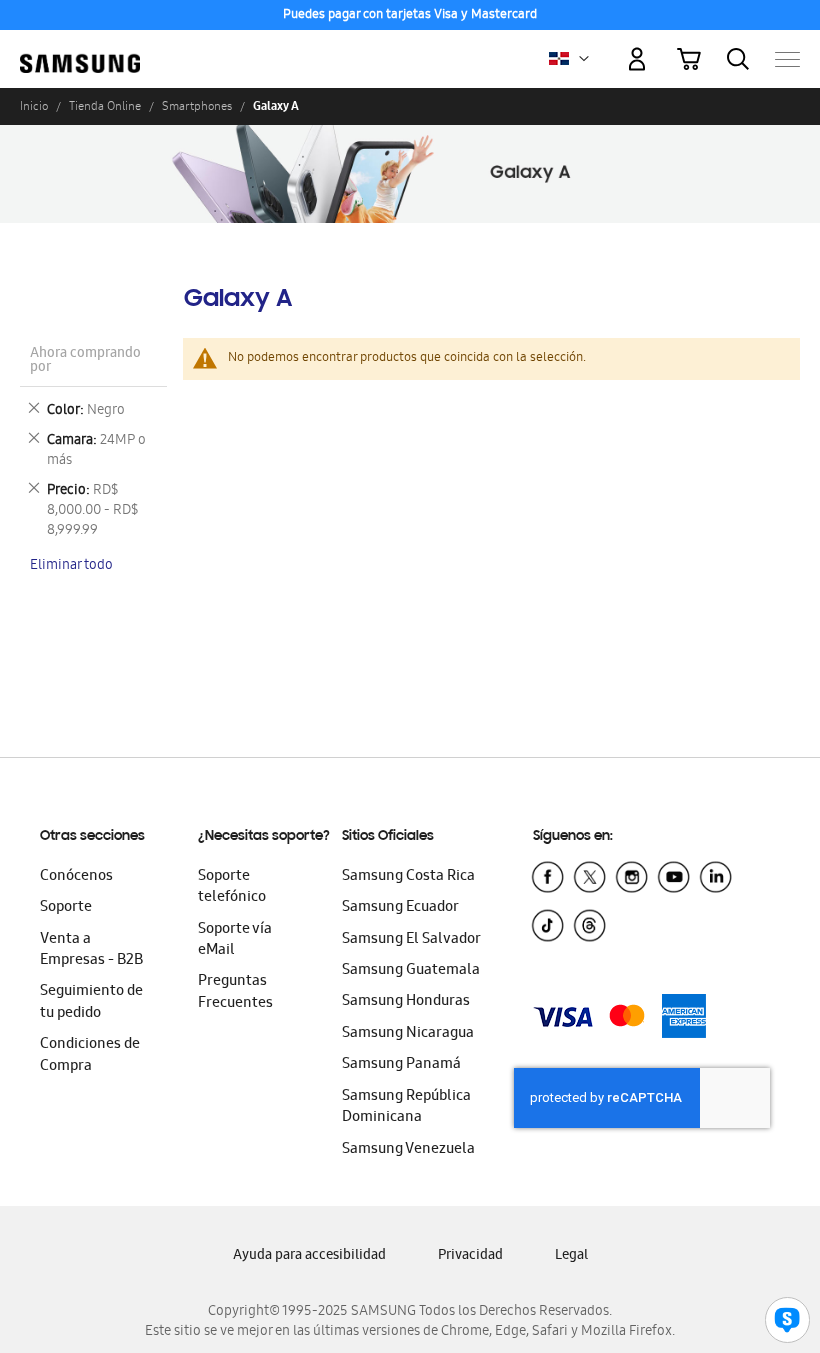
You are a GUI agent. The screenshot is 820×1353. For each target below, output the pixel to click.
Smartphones (197, 106)
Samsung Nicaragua (408, 1034)
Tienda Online (105, 106)
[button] (584, 59)
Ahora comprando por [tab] (85, 361)
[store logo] (80, 50)
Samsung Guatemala (411, 971)
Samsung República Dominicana (406, 1107)
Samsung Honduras (406, 1002)
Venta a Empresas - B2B (91, 950)
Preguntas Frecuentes (235, 992)
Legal (571, 1256)
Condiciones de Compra (90, 1055)
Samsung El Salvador (411, 940)
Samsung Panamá (401, 1065)
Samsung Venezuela (408, 1150)
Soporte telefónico (232, 887)
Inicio (34, 106)
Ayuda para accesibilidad (309, 1256)
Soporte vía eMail (235, 940)
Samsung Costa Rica (408, 877)
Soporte (66, 908)
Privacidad (470, 1256)
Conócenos (76, 877)
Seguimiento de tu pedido (91, 1002)
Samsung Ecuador (400, 908)
